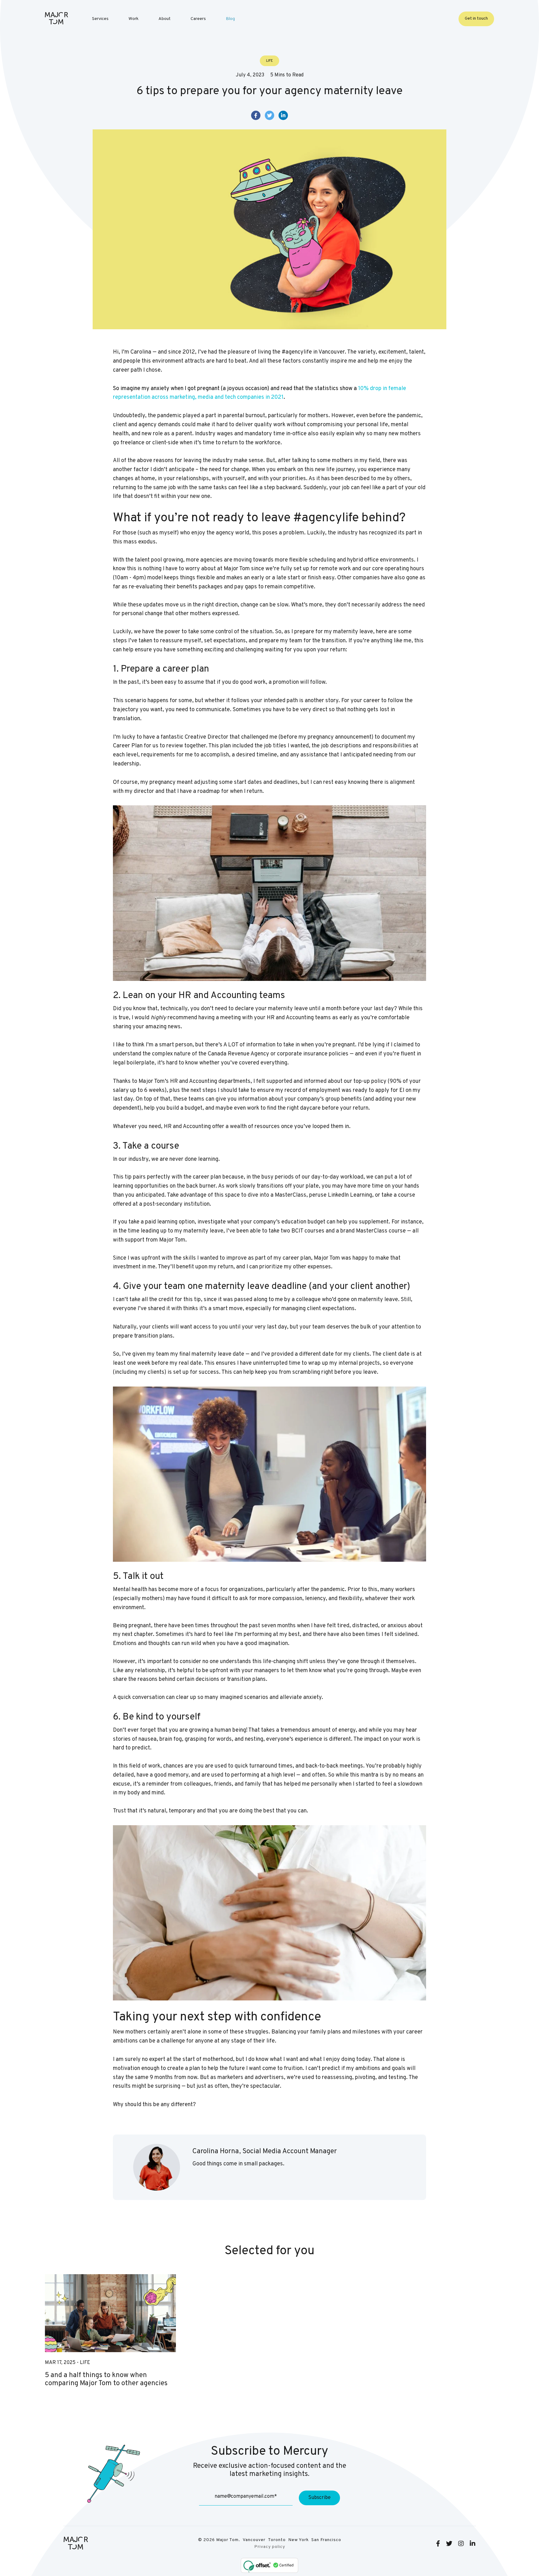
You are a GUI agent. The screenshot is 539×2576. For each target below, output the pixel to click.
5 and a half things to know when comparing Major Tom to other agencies (106, 2380)
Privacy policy (270, 2547)
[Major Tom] (56, 18)
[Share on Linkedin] (283, 115)
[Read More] (110, 2313)
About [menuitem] (165, 19)
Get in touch (476, 19)
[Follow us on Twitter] (449, 2544)
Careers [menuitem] (198, 19)
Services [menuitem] (100, 19)
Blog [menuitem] (230, 19)
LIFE (85, 2363)
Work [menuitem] (134, 19)
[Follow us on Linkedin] (473, 2544)
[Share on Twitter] (269, 115)
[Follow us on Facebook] (438, 2544)
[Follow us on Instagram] (461, 2544)
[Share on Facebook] (256, 115)
